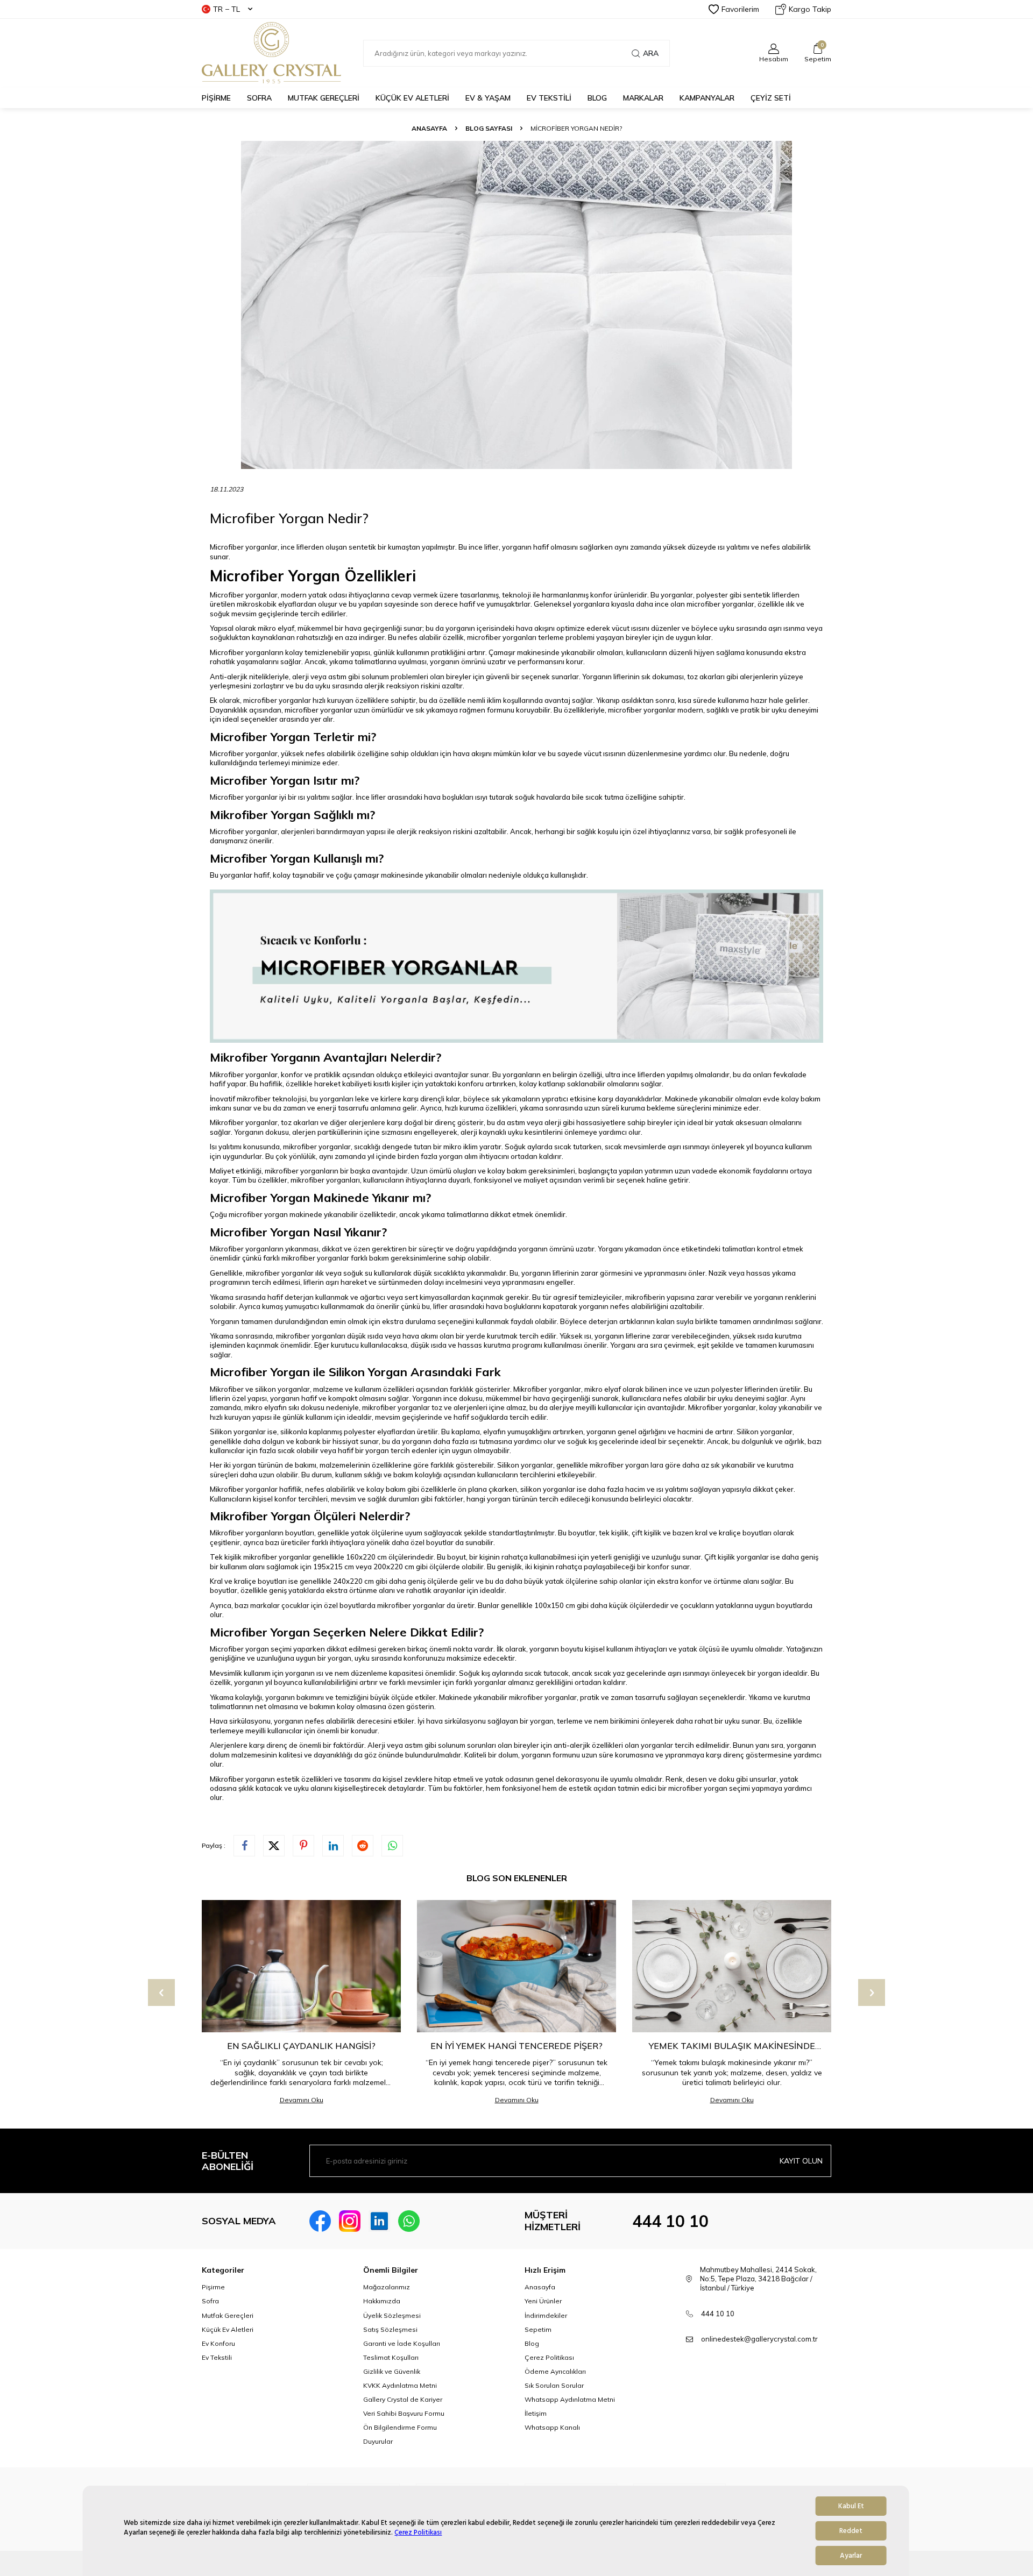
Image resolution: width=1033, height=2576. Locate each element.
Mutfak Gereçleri (228, 2315)
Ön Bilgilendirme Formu (400, 2427)
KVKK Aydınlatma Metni (400, 2385)
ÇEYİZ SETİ (771, 98)
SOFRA (259, 98)
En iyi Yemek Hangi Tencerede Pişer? (516, 2046)
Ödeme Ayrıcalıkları (555, 2371)
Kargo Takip (810, 9)
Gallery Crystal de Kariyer (403, 2399)
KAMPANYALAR (707, 98)
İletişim (536, 2413)
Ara (651, 53)
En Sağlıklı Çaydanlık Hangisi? (301, 2046)
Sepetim (538, 2329)
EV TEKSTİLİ (549, 98)
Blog (532, 2343)
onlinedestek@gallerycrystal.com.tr (759, 2339)
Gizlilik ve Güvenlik (392, 2371)
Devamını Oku (302, 2100)
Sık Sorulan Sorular (554, 2385)
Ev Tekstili (217, 2357)
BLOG (597, 98)
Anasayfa (429, 128)
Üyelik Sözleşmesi (392, 2315)
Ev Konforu (218, 2343)
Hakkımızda (382, 2301)
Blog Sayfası (489, 128)
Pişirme (213, 2287)
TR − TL (227, 9)
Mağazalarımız (387, 2287)
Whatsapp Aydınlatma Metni (570, 2399)
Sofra (210, 2301)
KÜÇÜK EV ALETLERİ (412, 98)
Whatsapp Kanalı (552, 2427)
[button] (161, 1993)
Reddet (851, 2531)
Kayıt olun (801, 2161)
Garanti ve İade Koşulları (402, 2343)
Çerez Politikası (418, 2532)
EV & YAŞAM (488, 98)
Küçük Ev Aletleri (228, 2329)
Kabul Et (851, 2506)
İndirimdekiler (546, 2315)
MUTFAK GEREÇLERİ (324, 98)
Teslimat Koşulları (391, 2357)
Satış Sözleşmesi (390, 2329)
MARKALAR (643, 98)
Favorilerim (740, 9)
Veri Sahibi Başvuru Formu (404, 2413)
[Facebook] (320, 2221)
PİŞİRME (216, 98)
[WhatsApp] (409, 2221)
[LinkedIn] (379, 2221)
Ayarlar (851, 2556)
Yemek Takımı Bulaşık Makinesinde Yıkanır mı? (732, 2046)
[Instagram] (350, 2221)
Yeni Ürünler (543, 2301)
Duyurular (378, 2441)
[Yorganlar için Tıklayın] (516, 1040)
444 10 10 (670, 2221)
